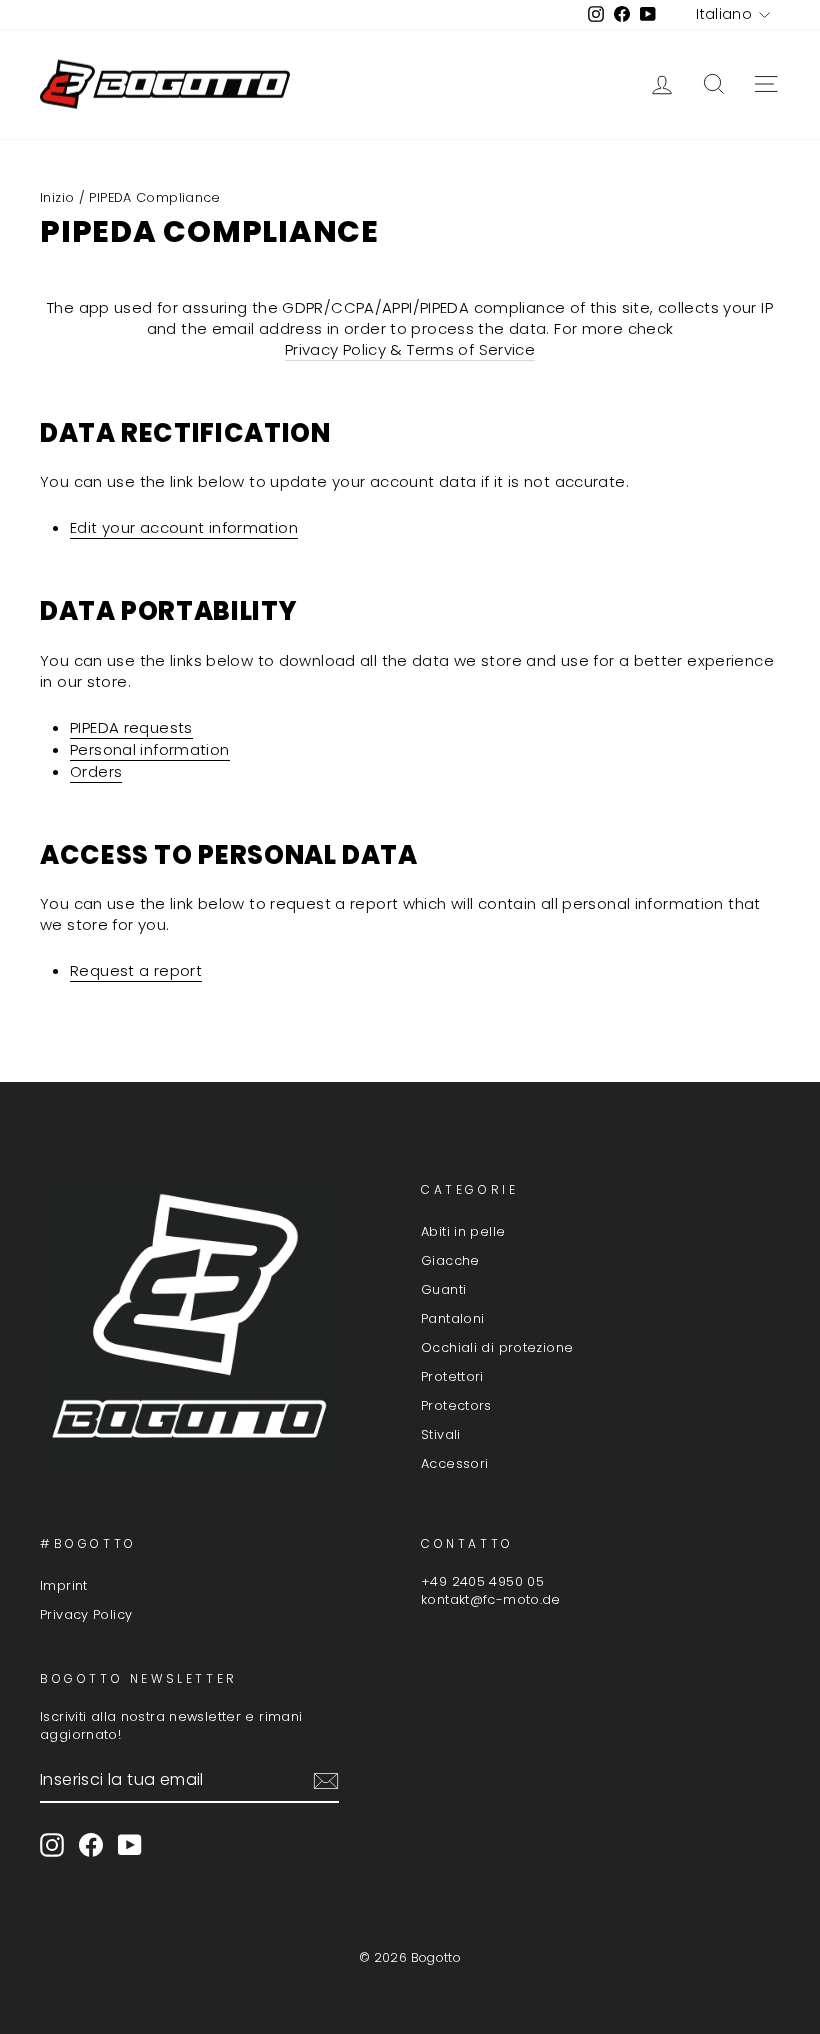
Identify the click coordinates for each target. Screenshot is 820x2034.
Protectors (456, 1405)
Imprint (64, 1585)
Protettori (452, 1376)
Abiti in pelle (463, 1231)
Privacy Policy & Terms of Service (410, 349)
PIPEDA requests (131, 727)
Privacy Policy (86, 1614)
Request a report (136, 970)
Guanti (443, 1289)
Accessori (454, 1463)
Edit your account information (184, 527)
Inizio (57, 197)
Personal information (150, 749)
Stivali (441, 1434)
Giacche (450, 1260)
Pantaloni (452, 1318)
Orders (96, 771)
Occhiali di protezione (497, 1347)
